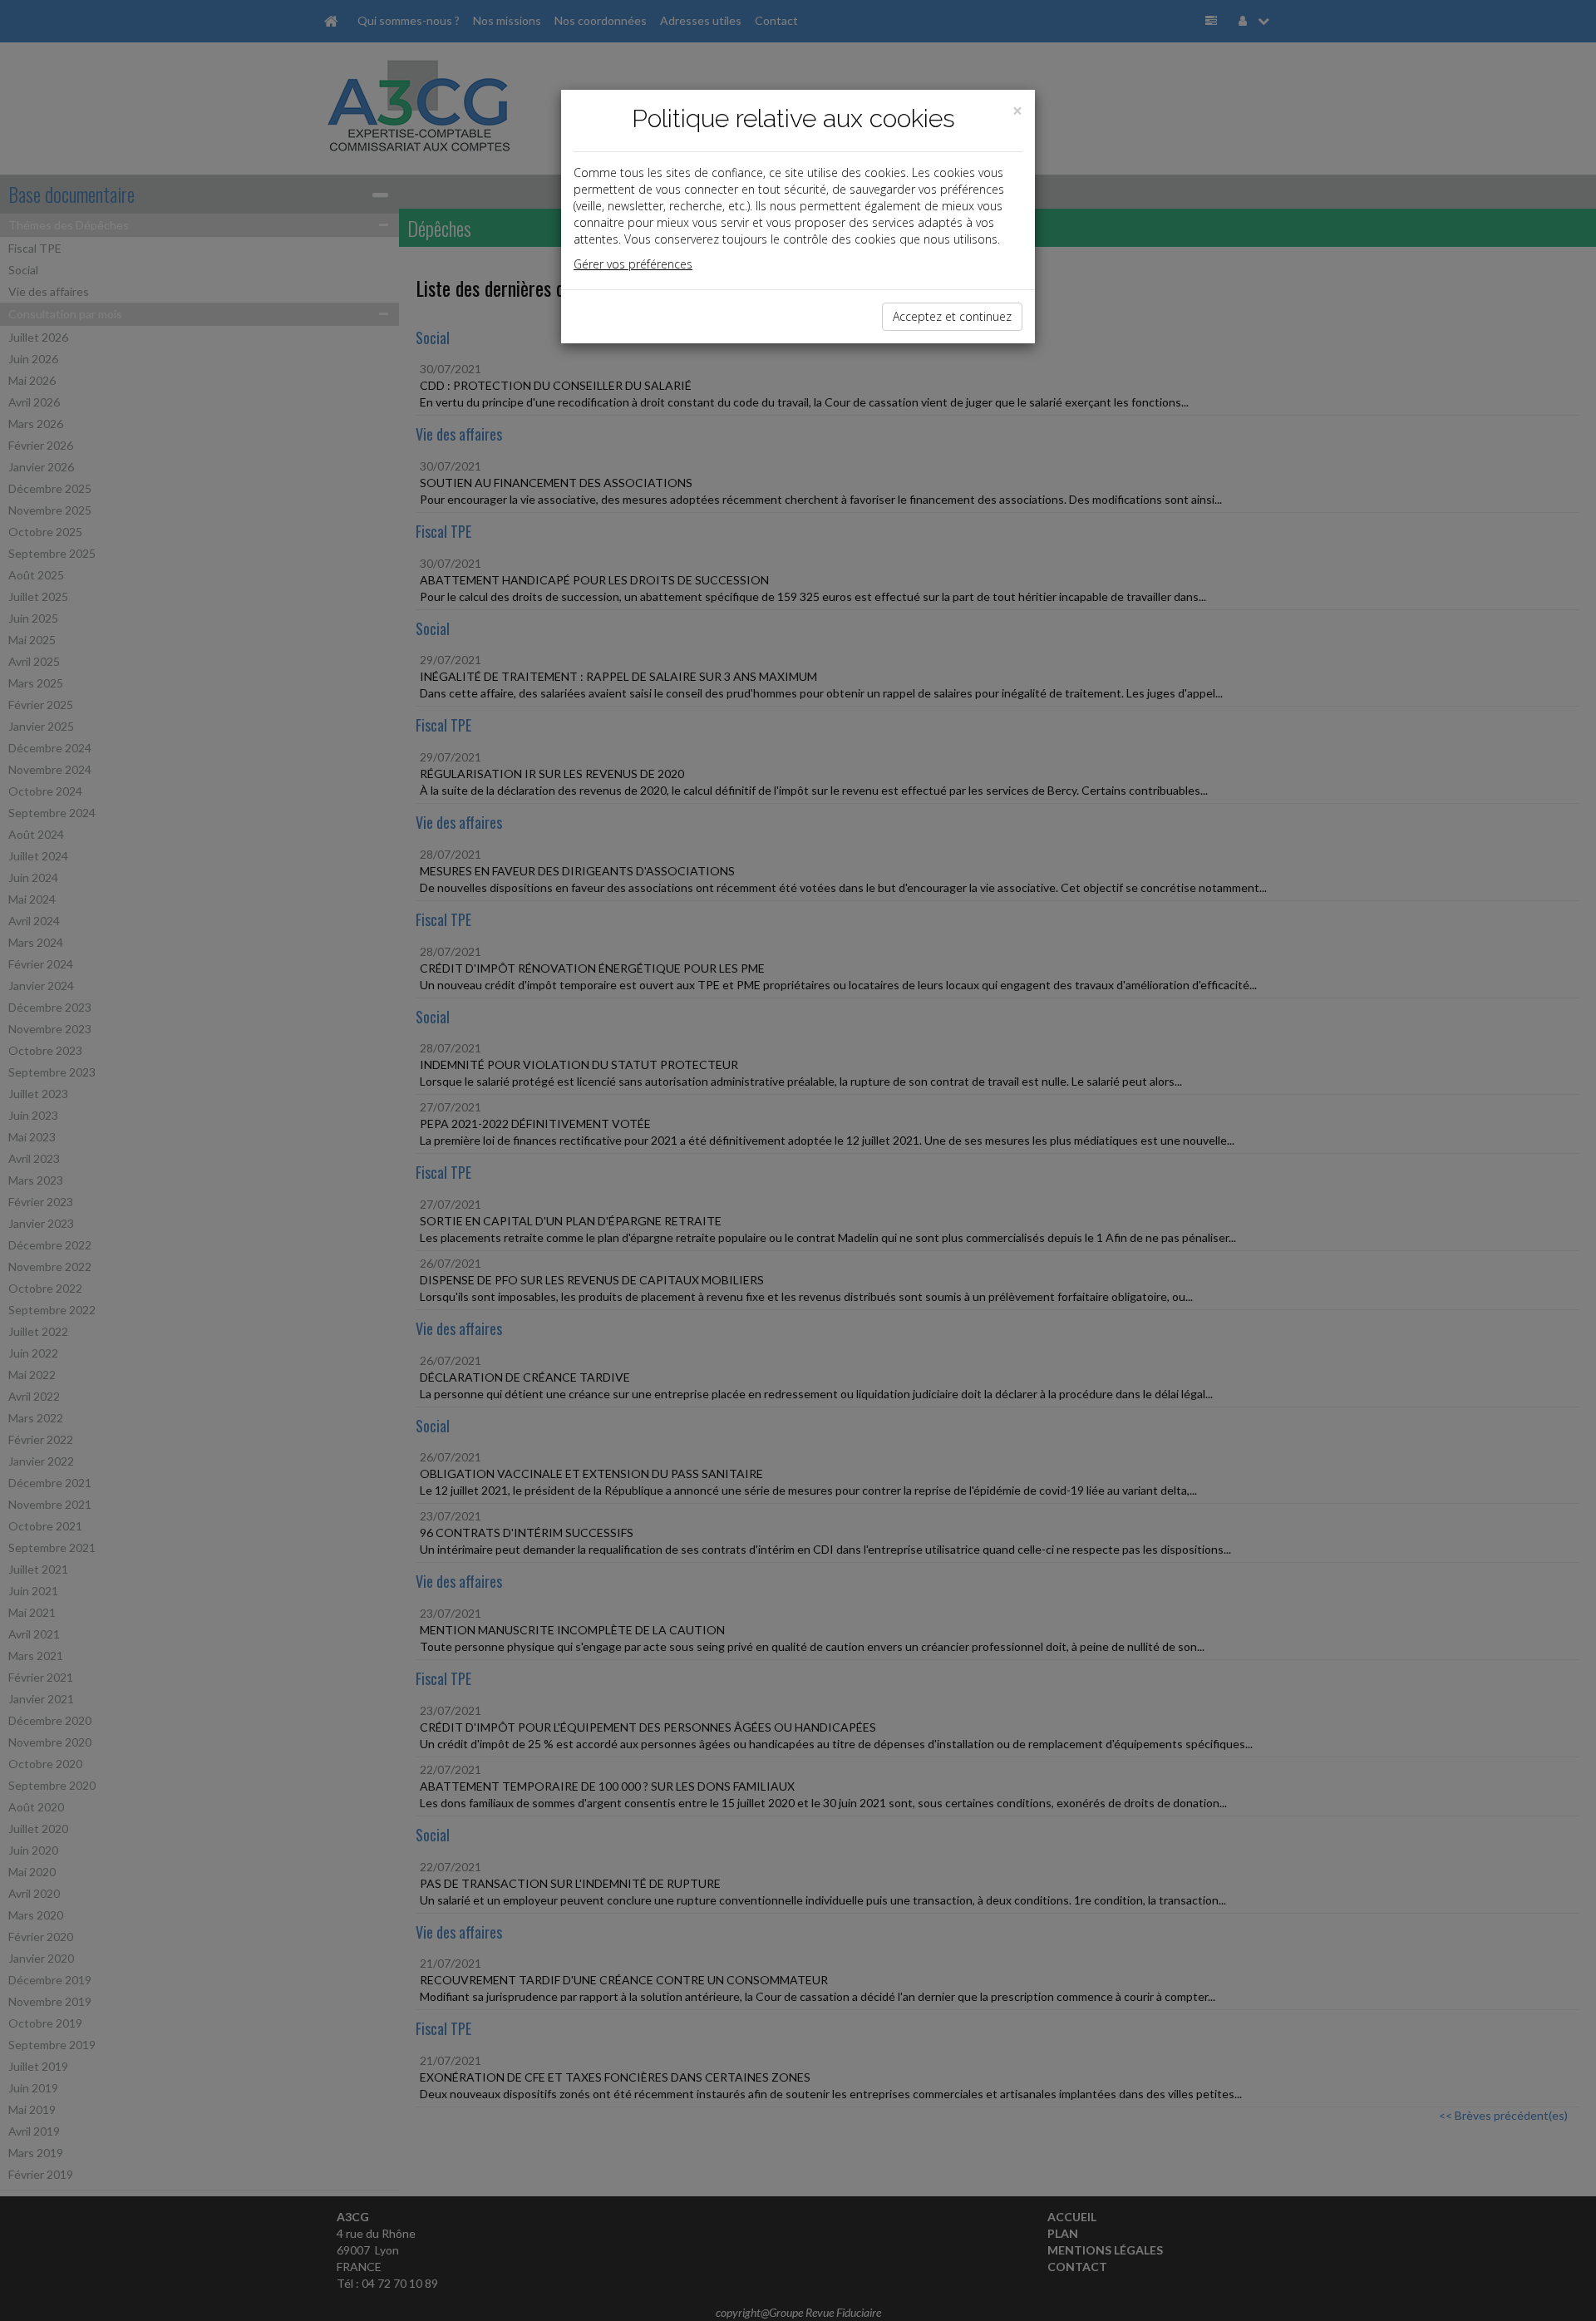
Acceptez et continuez (952, 316)
